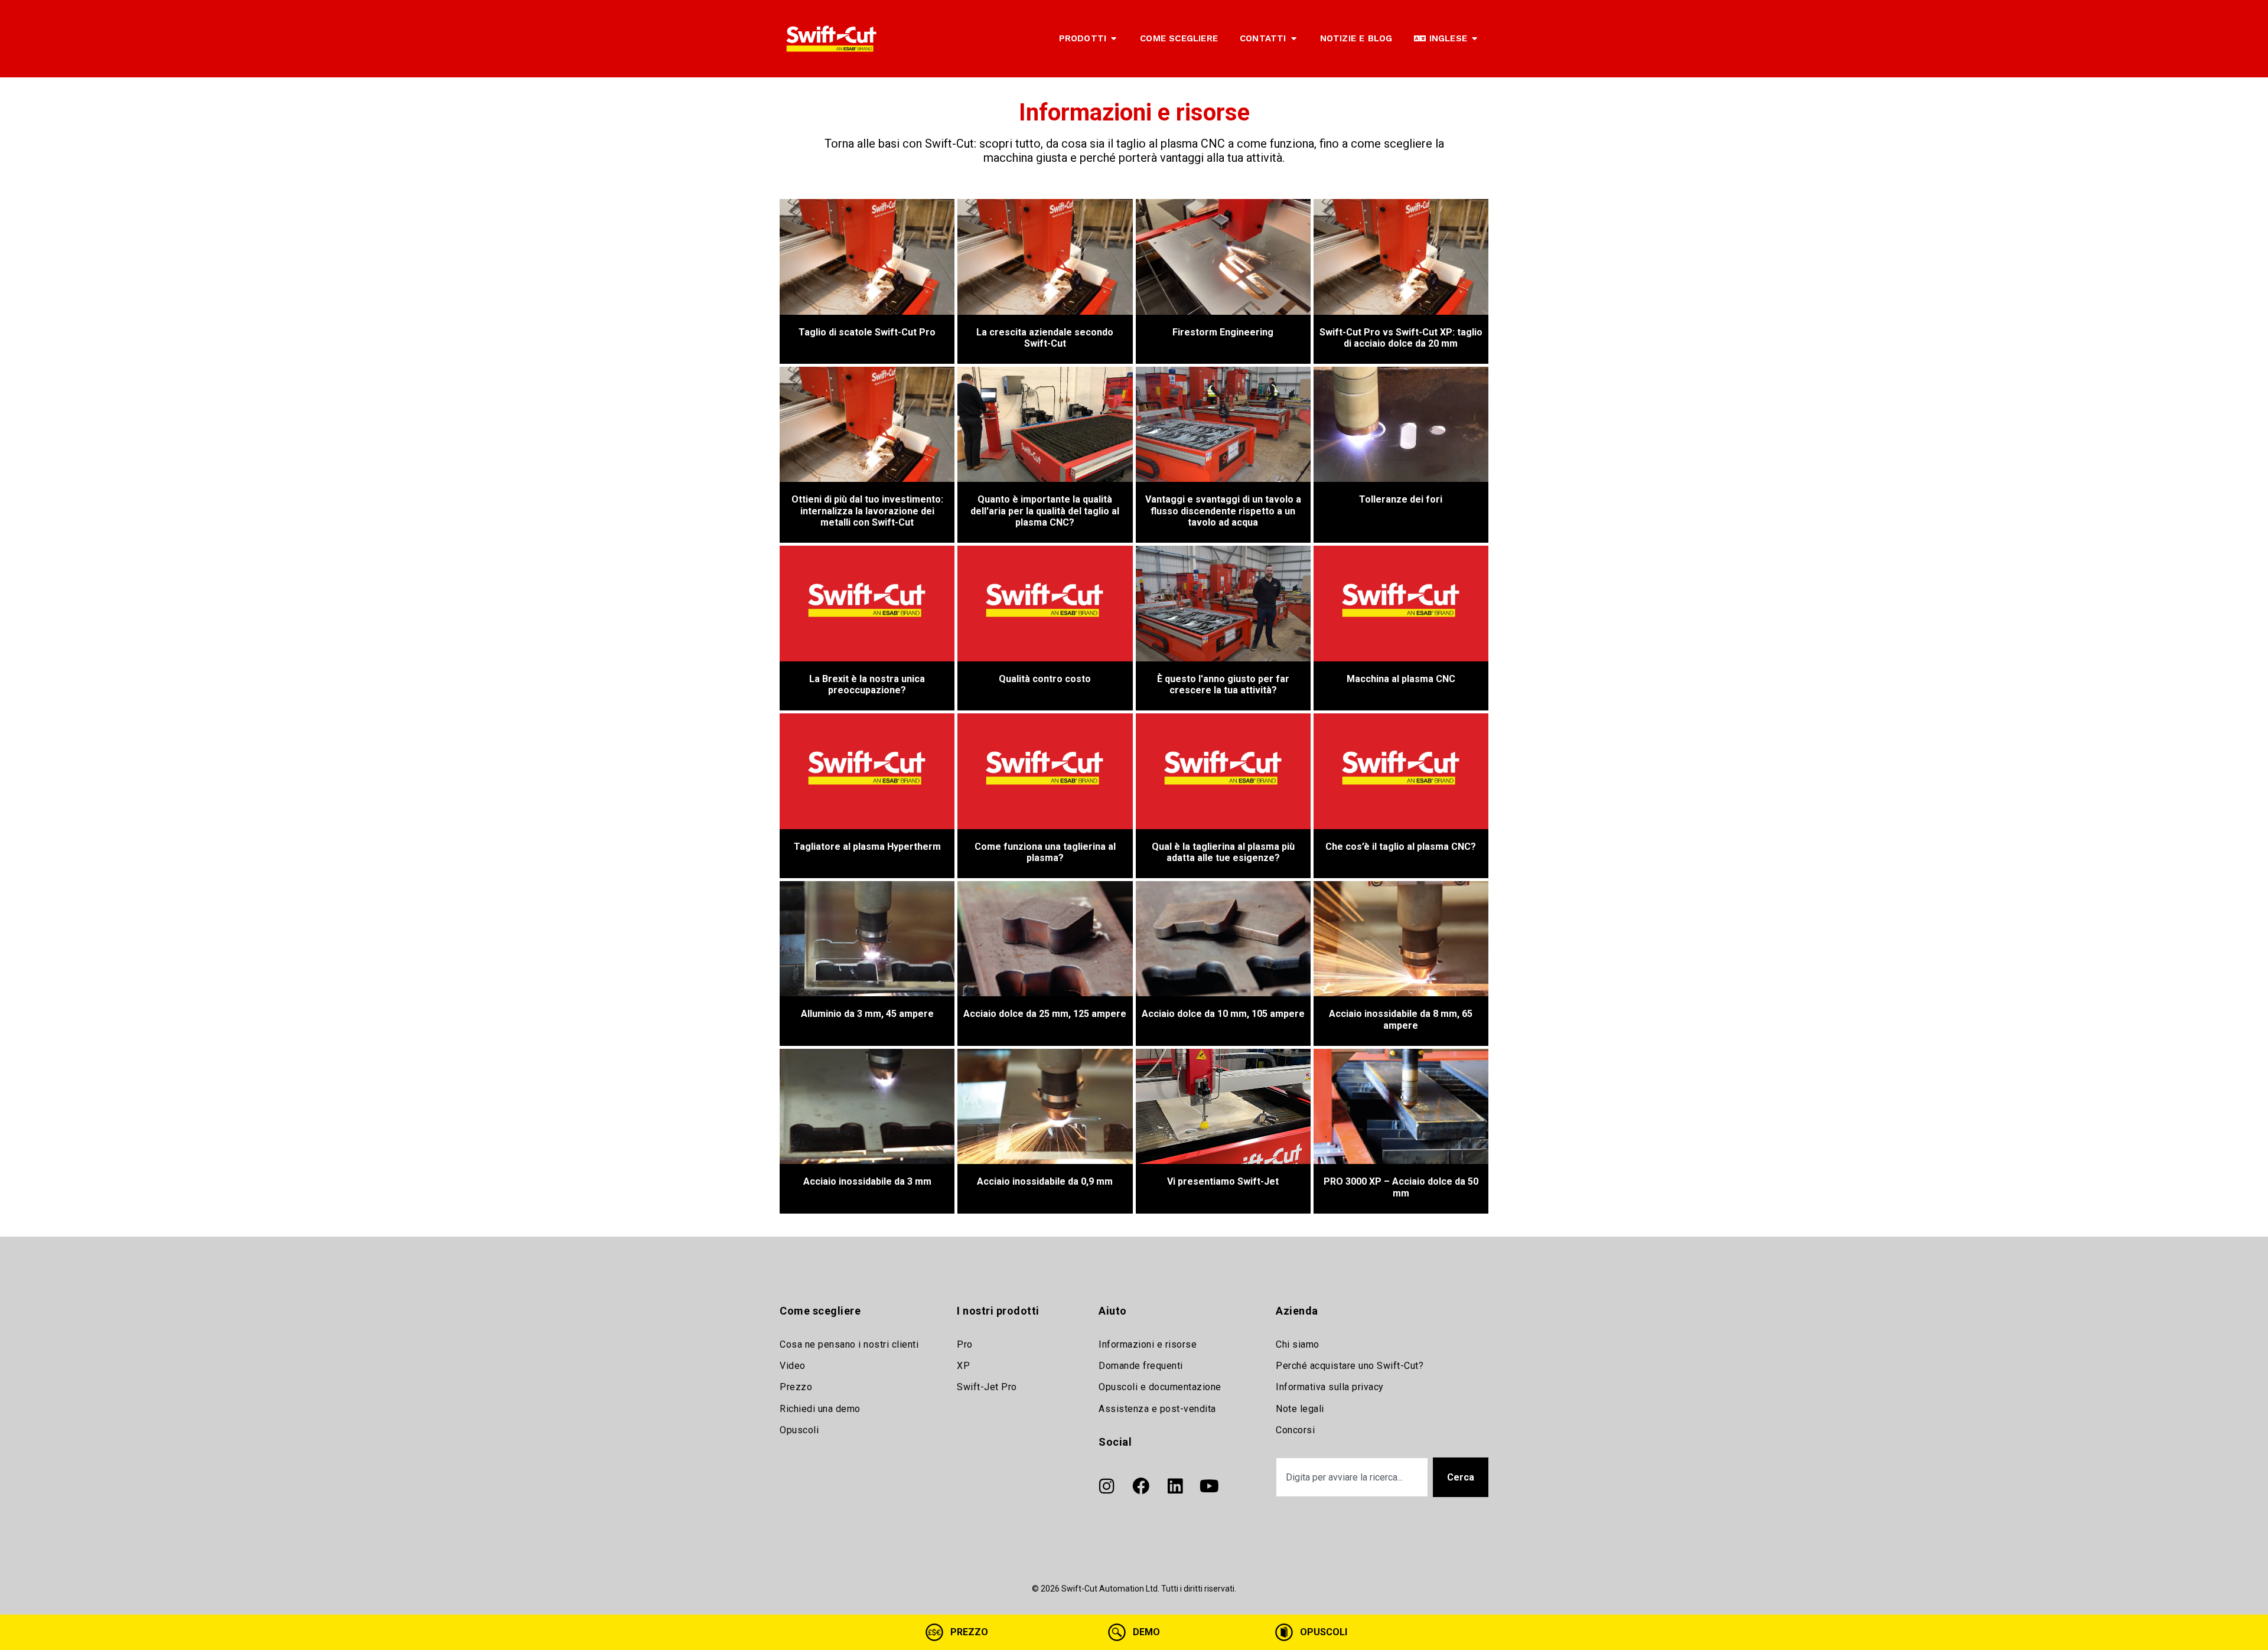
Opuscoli (799, 1430)
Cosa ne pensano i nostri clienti (849, 1344)
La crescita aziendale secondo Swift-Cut (1045, 338)
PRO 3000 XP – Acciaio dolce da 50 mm (1401, 1187)
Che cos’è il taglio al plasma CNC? (1401, 847)
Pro (965, 1344)
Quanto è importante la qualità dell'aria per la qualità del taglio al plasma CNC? (1045, 511)
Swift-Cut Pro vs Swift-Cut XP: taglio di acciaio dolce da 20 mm (1401, 338)
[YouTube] (1209, 1486)
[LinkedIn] (1175, 1486)
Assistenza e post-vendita (1157, 1409)
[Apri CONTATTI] (1294, 39)
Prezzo (796, 1387)
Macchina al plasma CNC (1401, 679)
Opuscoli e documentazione (1160, 1387)
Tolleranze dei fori (1401, 499)
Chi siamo (1298, 1344)
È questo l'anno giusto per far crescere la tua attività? (1223, 684)
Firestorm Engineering (1223, 332)
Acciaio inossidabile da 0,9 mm (1045, 1181)
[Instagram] (1106, 1486)
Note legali (1300, 1409)
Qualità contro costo (1045, 679)
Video (793, 1366)
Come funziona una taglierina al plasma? (1045, 852)
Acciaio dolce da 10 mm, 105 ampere (1223, 1014)
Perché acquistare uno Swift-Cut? (1350, 1366)
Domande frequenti (1141, 1366)
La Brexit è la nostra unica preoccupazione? (867, 684)
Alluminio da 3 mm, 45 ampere (867, 1014)
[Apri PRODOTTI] (1114, 39)
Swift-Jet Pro (987, 1387)
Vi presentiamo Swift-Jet (1223, 1181)
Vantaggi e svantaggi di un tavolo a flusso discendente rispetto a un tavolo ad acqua (1223, 511)
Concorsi (1295, 1430)
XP (963, 1366)
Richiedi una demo (820, 1409)
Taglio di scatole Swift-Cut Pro (867, 332)
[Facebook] (1140, 1486)
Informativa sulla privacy (1330, 1387)
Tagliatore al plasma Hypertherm (867, 847)
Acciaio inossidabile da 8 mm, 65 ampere (1401, 1019)
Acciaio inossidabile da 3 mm (867, 1181)
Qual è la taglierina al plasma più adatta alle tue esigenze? (1223, 852)
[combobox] (1352, 1477)
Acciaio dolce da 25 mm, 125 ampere (1045, 1014)
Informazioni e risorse (1148, 1344)
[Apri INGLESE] (1474, 39)
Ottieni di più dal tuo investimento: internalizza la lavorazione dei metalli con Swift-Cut (867, 511)
